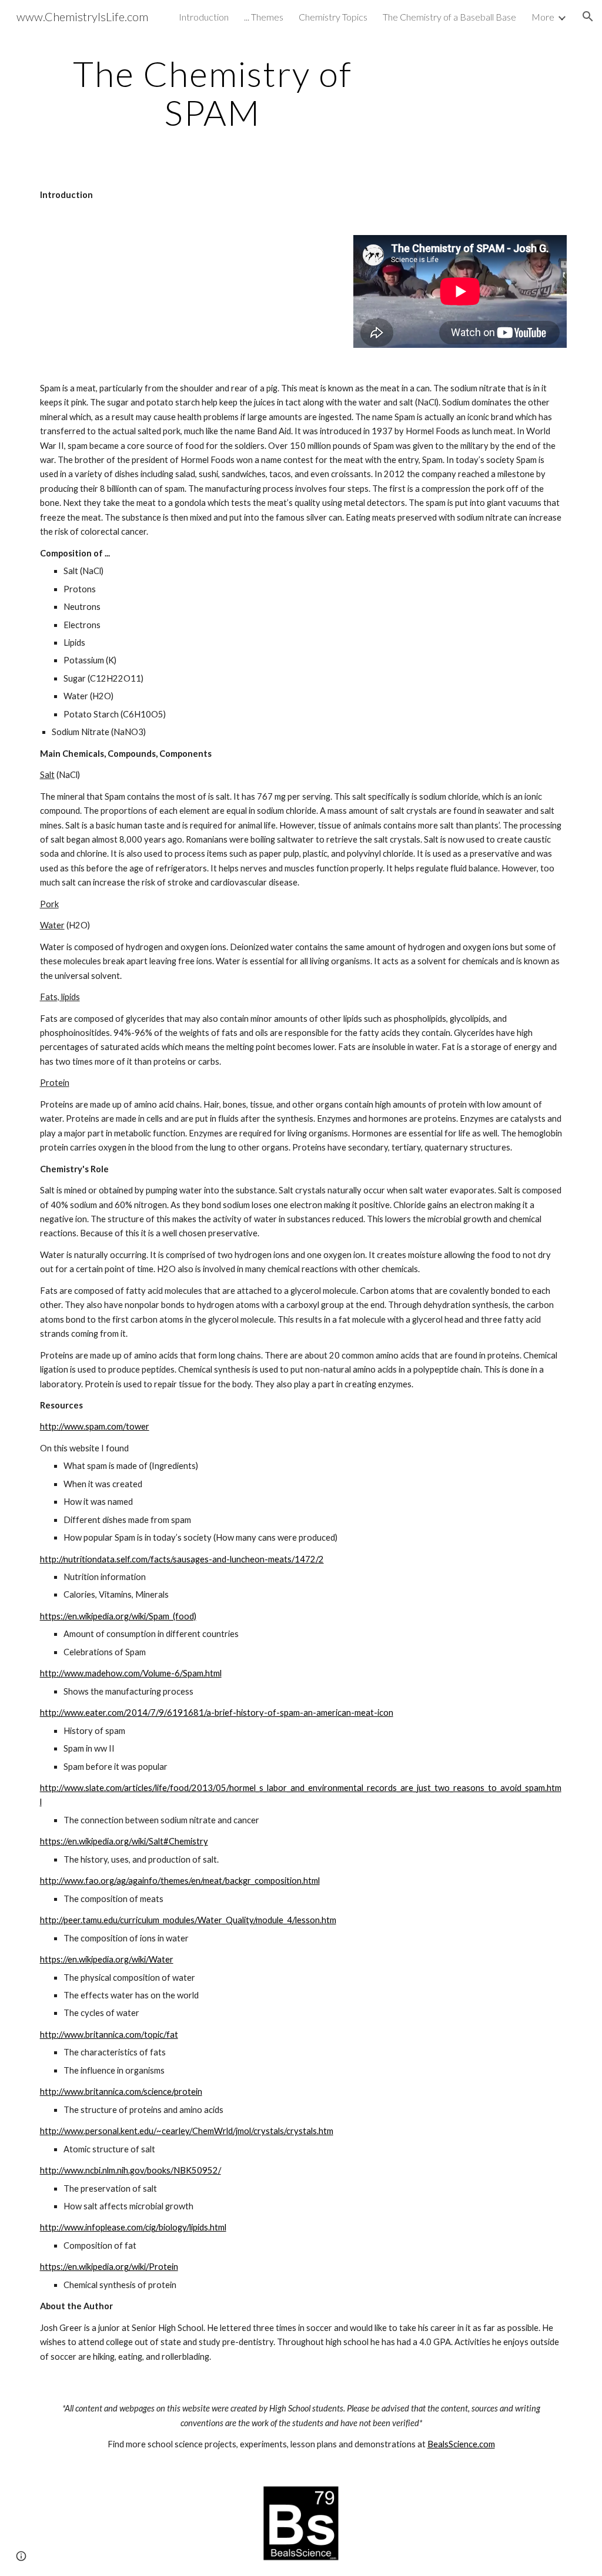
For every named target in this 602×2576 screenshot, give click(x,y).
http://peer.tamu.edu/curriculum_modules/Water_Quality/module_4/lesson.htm (188, 1920)
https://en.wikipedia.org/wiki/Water (107, 1959)
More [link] (543, 17)
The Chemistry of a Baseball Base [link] (449, 17)
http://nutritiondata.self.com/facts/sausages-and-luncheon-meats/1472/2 (182, 1559)
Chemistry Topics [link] (333, 17)
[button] (588, 16)
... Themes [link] (264, 17)
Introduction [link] (204, 17)
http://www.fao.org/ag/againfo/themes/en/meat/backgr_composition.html (180, 1881)
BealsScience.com (461, 2444)
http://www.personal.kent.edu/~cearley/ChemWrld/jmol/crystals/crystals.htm (187, 2131)
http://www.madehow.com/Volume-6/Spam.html (131, 1673)
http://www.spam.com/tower (95, 1426)
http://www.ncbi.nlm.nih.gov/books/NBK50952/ (131, 2170)
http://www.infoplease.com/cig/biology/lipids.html (133, 2227)
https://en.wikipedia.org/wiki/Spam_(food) (118, 1616)
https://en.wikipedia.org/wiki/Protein (109, 2267)
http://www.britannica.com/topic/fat (109, 2035)
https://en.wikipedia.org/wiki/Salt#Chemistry (124, 1841)
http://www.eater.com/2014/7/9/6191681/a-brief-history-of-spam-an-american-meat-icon (217, 1713)
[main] (213, 93)
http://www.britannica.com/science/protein (121, 2092)
